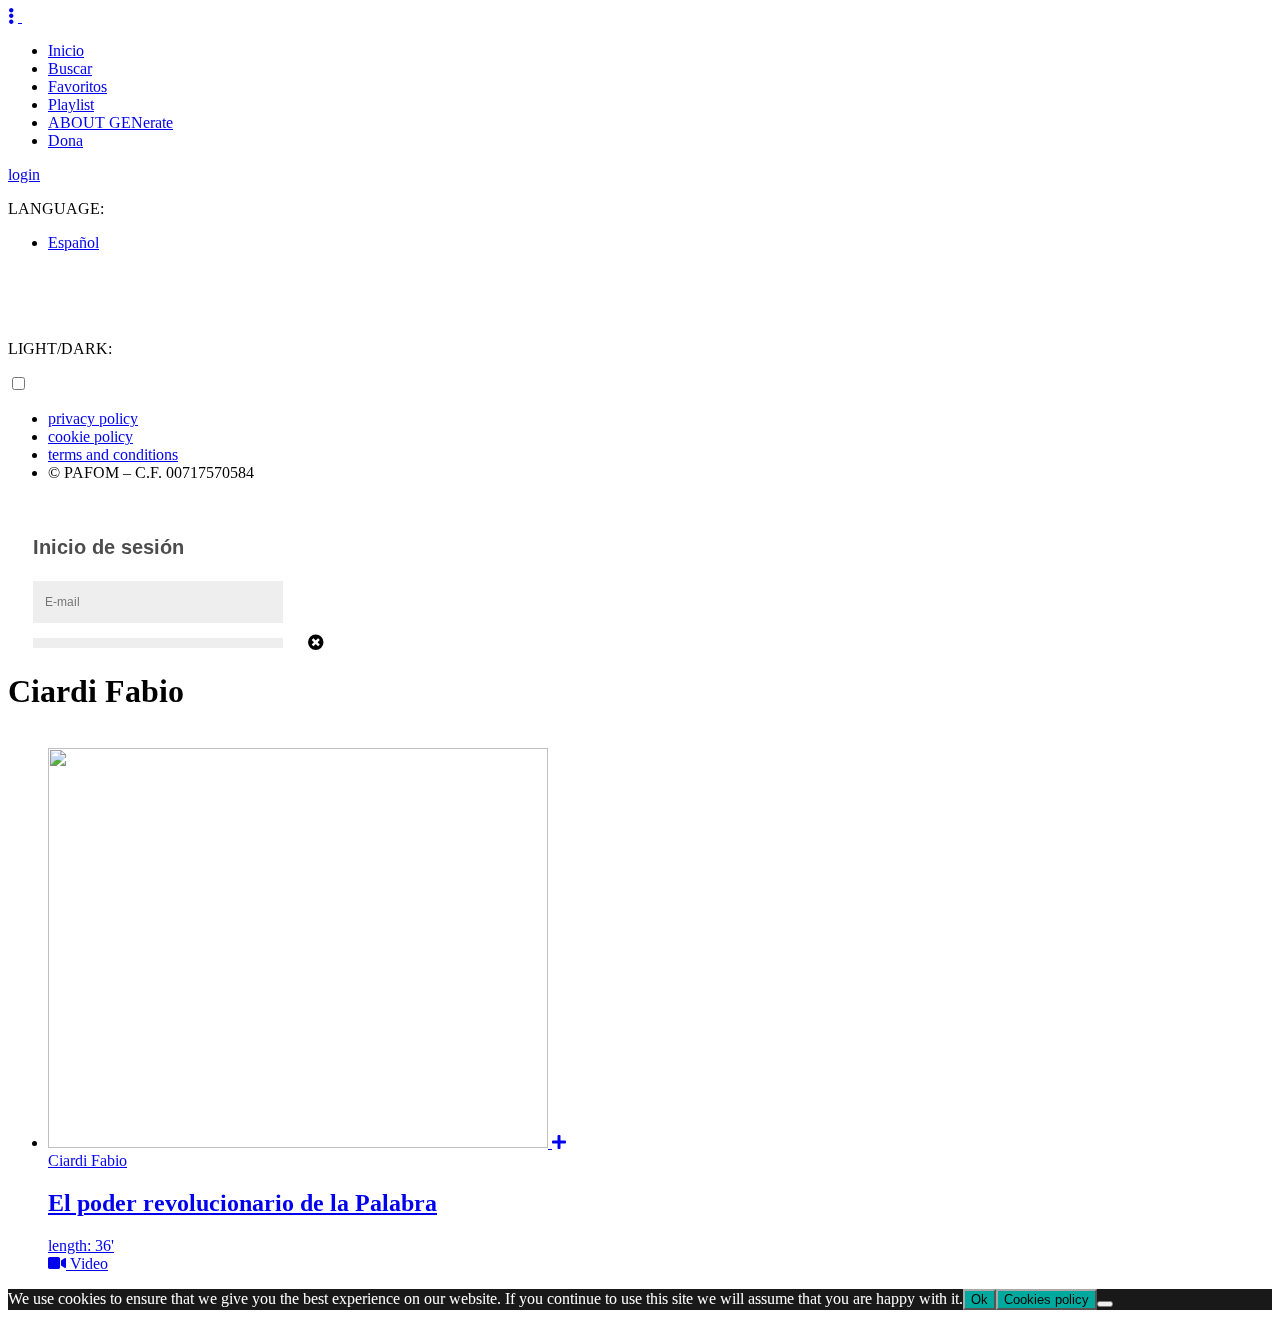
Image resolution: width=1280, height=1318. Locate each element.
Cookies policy (1046, 1299)
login (24, 174)
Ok (979, 1299)
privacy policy (93, 418)
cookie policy (90, 436)
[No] (1105, 1304)
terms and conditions (113, 454)
